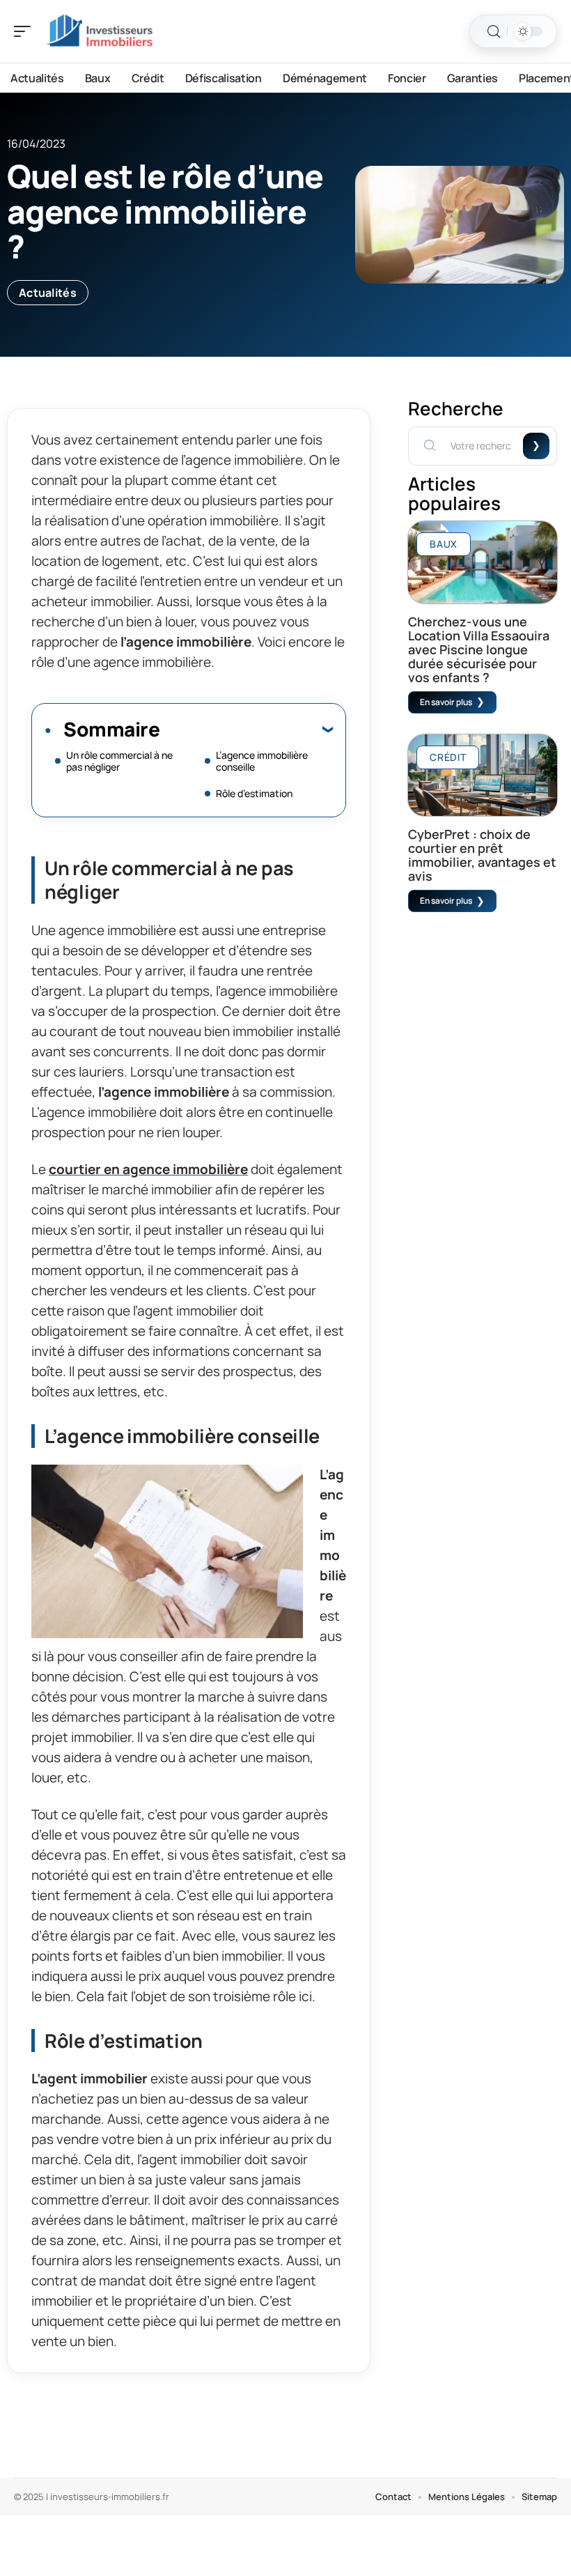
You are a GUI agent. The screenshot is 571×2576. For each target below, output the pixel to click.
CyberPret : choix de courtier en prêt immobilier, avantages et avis (482, 855)
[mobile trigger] (26, 31)
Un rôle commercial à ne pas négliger (119, 761)
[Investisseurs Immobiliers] (100, 31)
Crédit (448, 757)
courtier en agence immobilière (148, 1169)
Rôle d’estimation (254, 793)
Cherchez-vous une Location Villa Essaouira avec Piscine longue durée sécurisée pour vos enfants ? (479, 649)
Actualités (48, 293)
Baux (444, 544)
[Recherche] (494, 32)
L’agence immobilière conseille (262, 761)
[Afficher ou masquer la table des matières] (246, 729)
